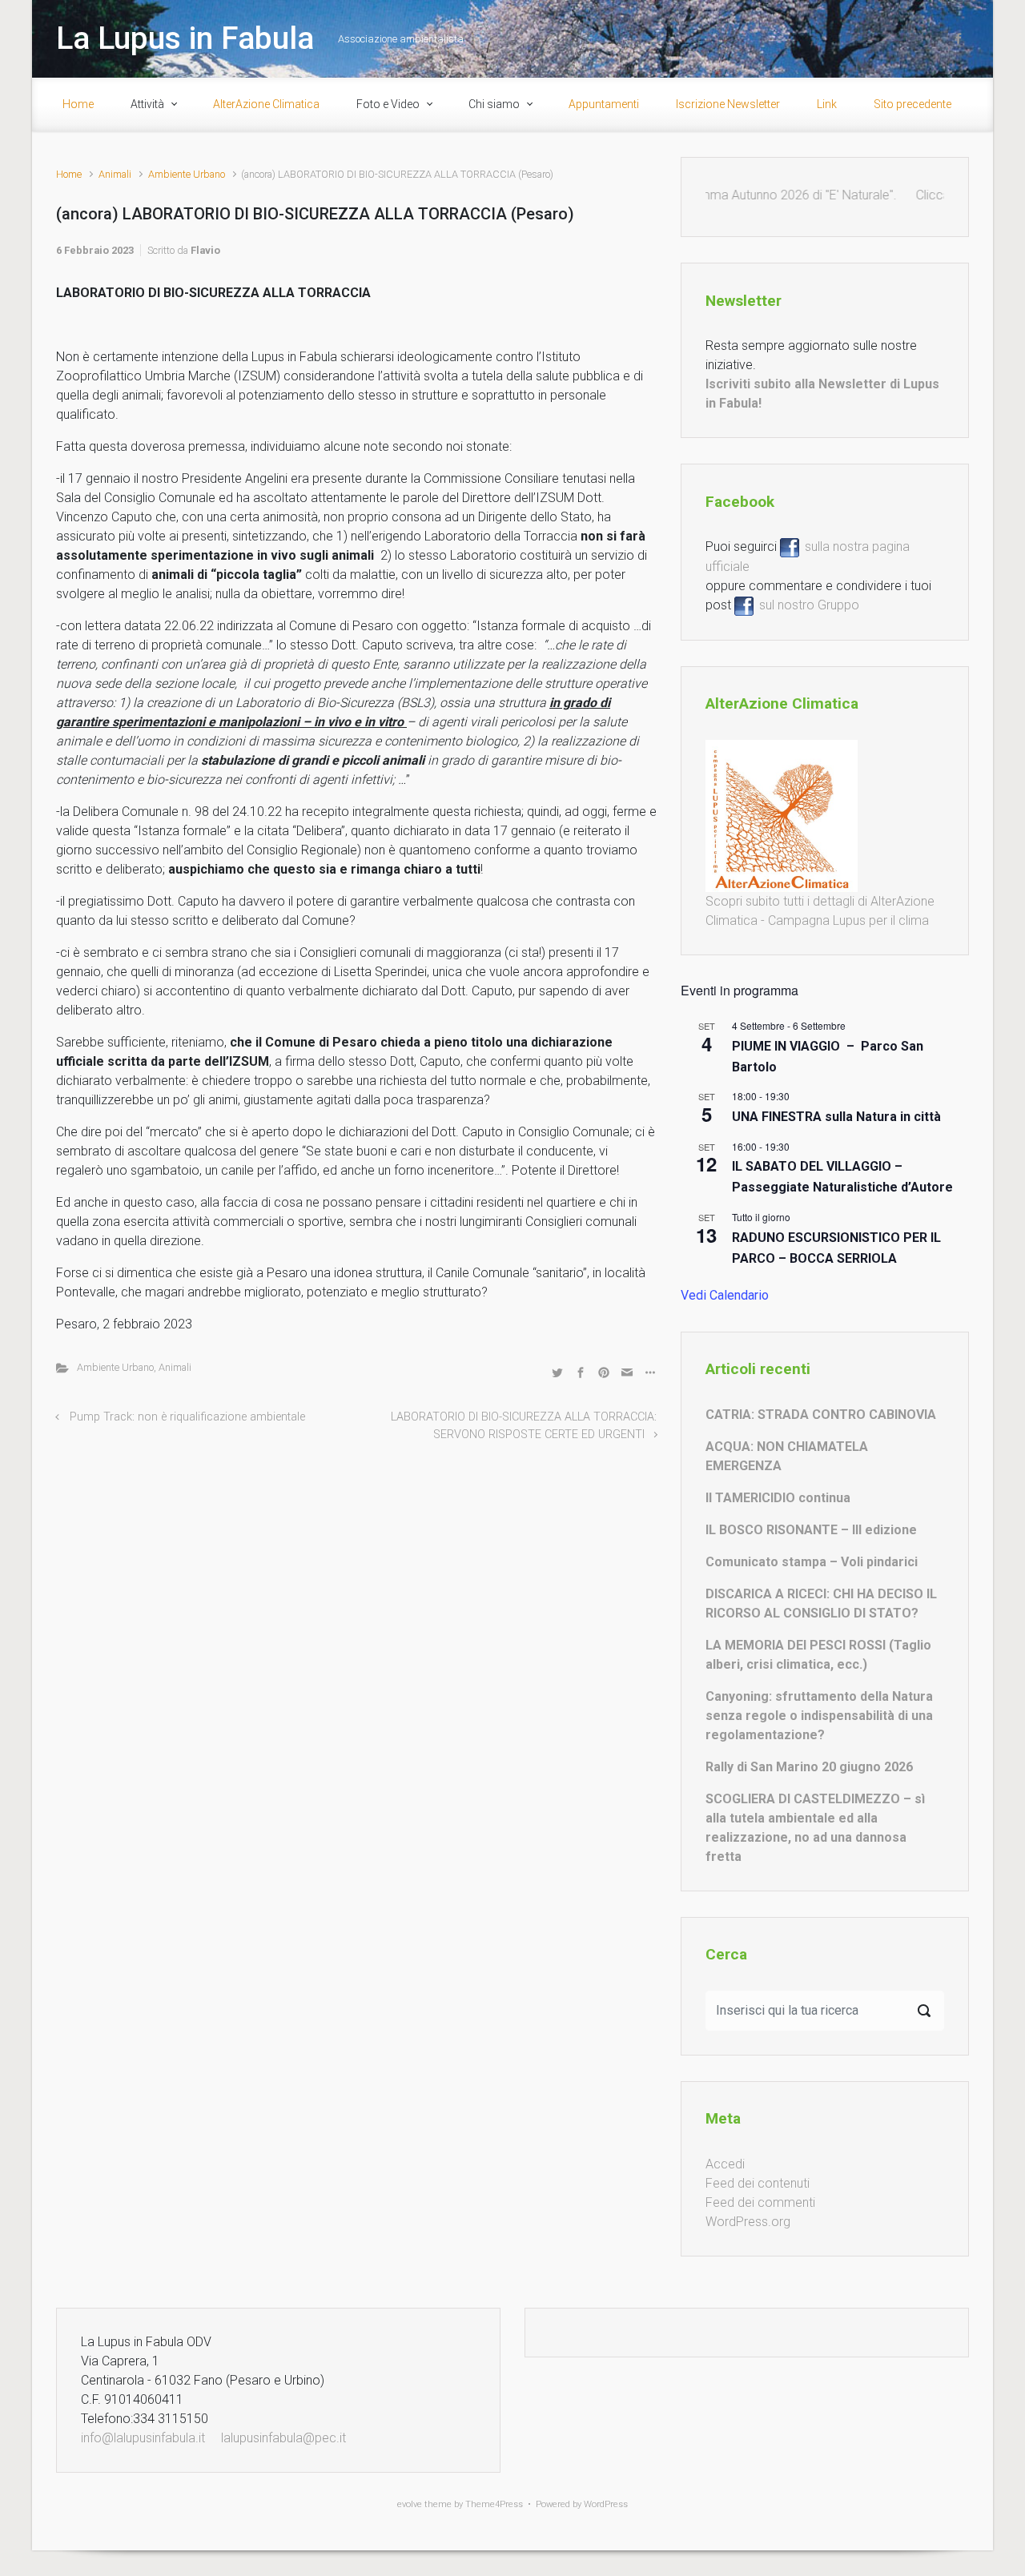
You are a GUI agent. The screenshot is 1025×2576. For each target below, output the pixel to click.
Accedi (725, 2164)
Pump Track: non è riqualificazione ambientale (187, 1417)
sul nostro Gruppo (806, 605)
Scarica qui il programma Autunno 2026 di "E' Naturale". (719, 195)
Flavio (205, 250)
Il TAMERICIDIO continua (778, 1498)
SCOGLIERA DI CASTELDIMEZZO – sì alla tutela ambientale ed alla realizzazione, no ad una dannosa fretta (815, 1828)
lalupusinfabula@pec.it (283, 2438)
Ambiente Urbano (187, 174)
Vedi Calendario (725, 1295)
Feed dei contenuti (758, 2183)
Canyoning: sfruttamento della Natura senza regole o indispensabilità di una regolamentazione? (819, 1716)
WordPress (606, 2504)
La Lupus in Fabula (185, 38)
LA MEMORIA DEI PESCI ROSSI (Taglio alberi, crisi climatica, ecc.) (818, 1655)
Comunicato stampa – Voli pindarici (812, 1562)
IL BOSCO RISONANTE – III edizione (811, 1530)
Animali (115, 174)
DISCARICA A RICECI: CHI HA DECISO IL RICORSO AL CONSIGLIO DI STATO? (821, 1603)
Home (69, 174)
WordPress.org (748, 2222)
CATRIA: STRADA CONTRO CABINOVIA (821, 1415)
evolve (410, 2504)
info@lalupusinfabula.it (143, 2438)
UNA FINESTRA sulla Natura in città (836, 1117)
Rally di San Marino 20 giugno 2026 (809, 1767)
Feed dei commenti (760, 2202)
